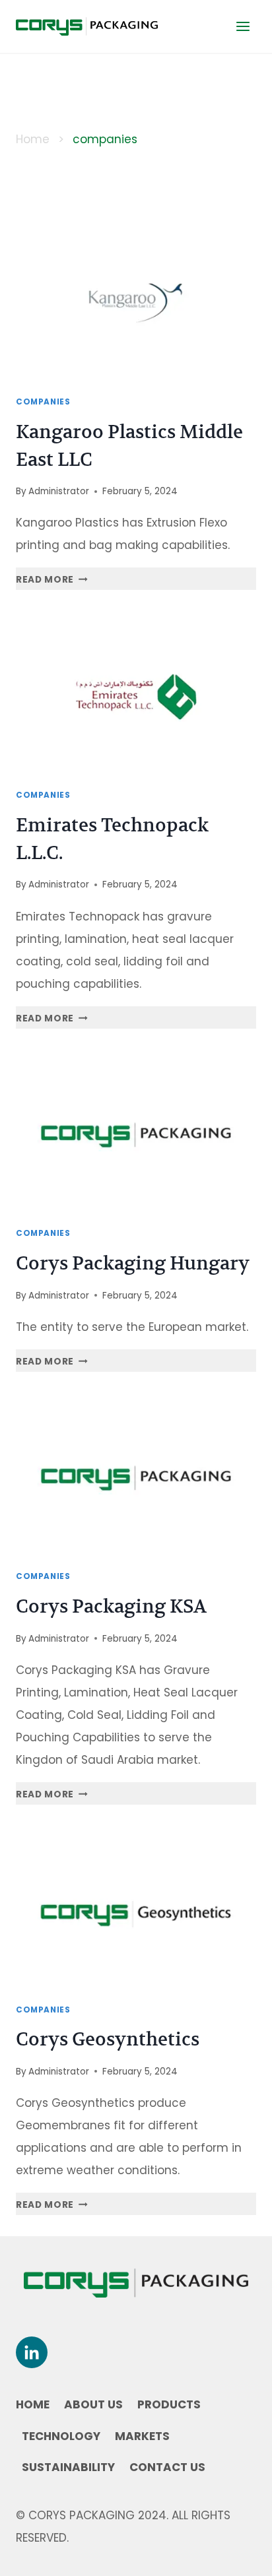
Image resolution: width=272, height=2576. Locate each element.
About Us (93, 2404)
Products (169, 2404)
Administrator (59, 491)
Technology (61, 2436)
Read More (52, 580)
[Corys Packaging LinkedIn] (32, 2352)
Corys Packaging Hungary (133, 1263)
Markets (142, 2436)
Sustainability (68, 2467)
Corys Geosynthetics (108, 2039)
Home (33, 139)
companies (43, 402)
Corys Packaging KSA (111, 1606)
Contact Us (167, 2467)
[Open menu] (243, 26)
